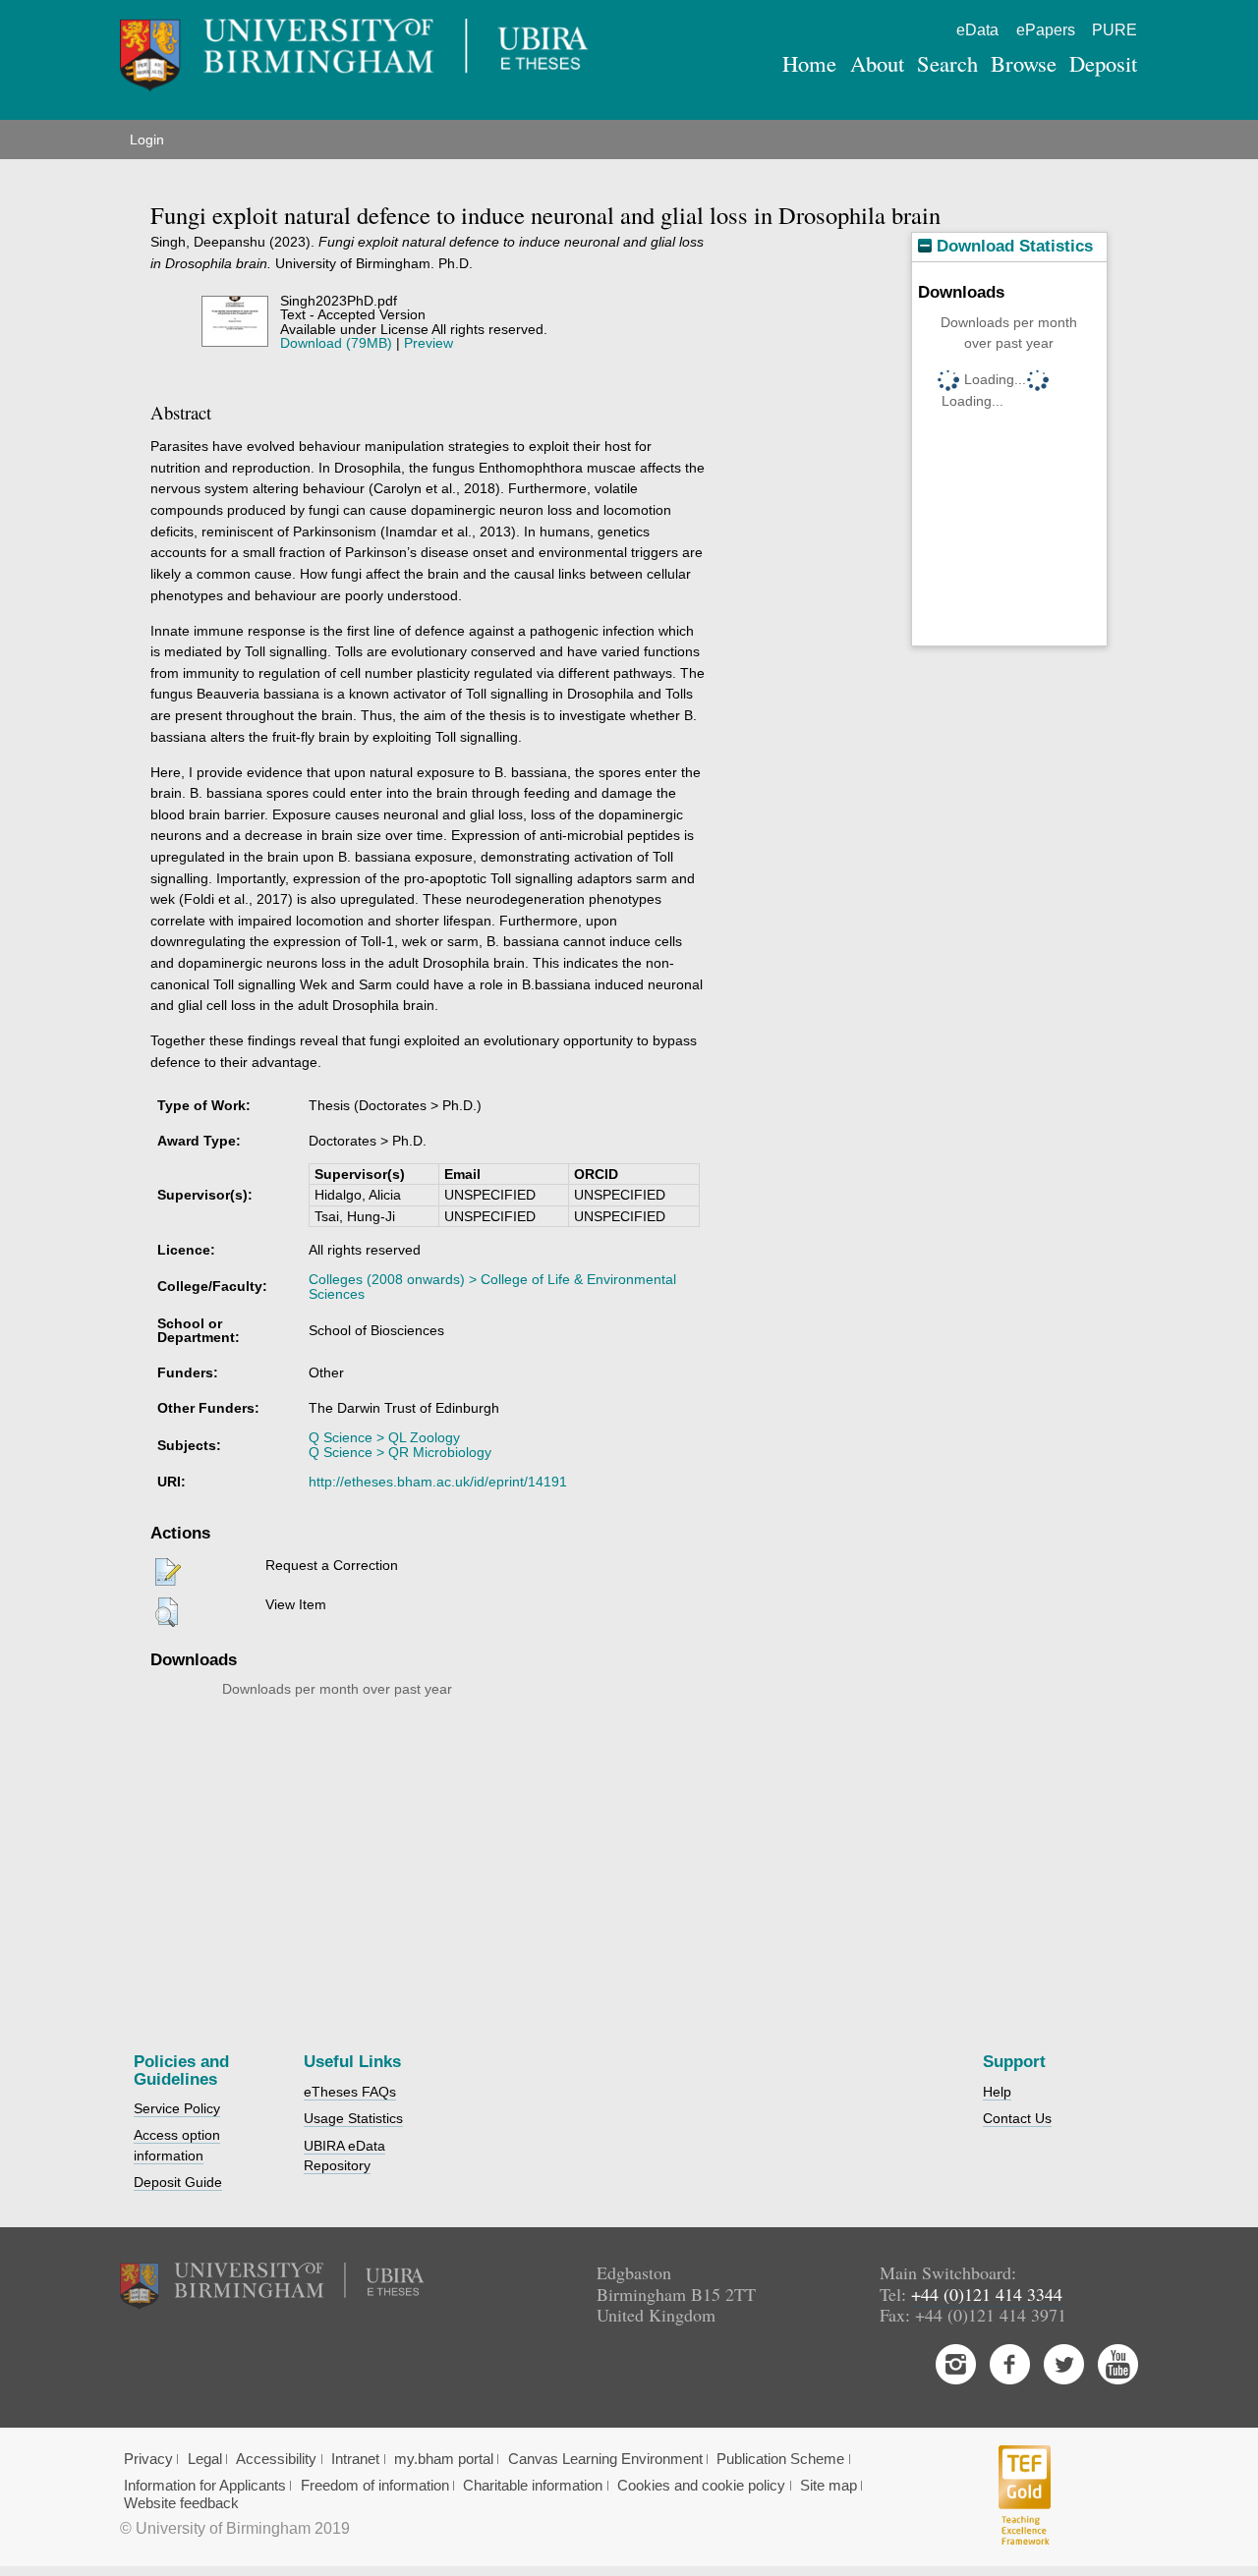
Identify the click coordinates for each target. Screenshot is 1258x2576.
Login (147, 140)
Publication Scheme (780, 2459)
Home (809, 63)
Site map (829, 2486)
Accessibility (276, 2459)
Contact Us (1017, 2118)
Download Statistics (1012, 246)
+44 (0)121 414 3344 (987, 2294)
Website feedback (181, 2503)
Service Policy (177, 2108)
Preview (429, 343)
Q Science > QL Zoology (384, 1437)
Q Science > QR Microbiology (400, 1452)
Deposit (1103, 63)
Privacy (148, 2459)
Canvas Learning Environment (605, 2459)
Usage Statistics (353, 2118)
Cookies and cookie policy (701, 2486)
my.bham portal (444, 2459)
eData (977, 30)
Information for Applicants (205, 2486)
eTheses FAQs (350, 2092)
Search (947, 63)
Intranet (355, 2459)
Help (997, 2092)
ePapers (1046, 30)
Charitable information (533, 2486)
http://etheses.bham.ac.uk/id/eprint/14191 (438, 1482)
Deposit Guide (178, 2182)
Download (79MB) (336, 343)
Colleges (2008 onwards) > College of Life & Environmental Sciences (492, 1286)
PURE (1115, 30)
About (877, 63)
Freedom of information (375, 2486)
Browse (1024, 63)
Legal (205, 2459)
